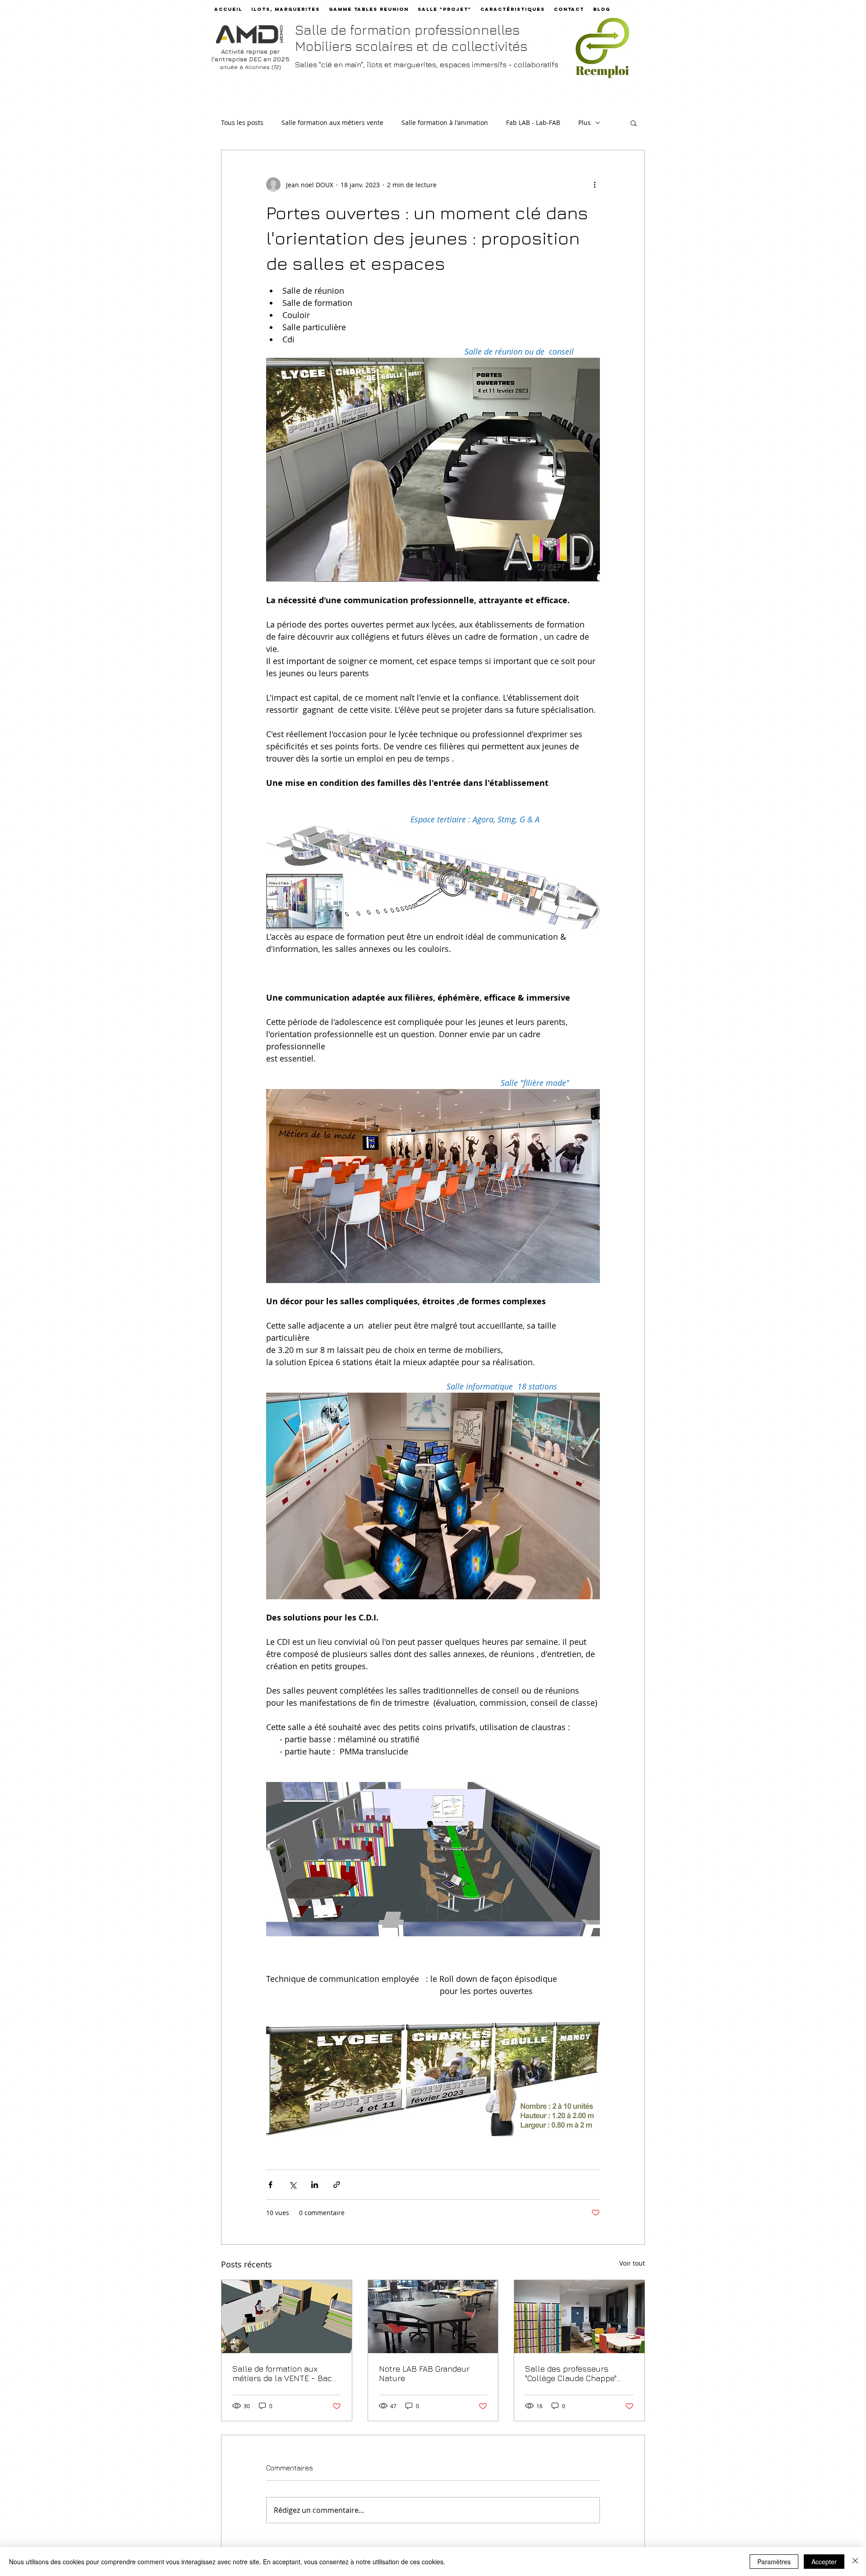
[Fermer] (855, 2562)
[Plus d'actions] (594, 185)
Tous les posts (242, 122)
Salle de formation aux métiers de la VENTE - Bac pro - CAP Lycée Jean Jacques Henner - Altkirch (282, 2373)
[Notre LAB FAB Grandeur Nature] (433, 2317)
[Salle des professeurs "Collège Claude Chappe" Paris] (579, 2317)
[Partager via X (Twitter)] (293, 2185)
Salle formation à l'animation (445, 122)
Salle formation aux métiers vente (332, 122)
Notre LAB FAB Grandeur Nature (424, 2373)
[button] (633, 123)
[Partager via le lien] (337, 2185)
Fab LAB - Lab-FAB (533, 122)
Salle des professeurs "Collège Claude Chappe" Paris (571, 2373)
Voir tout (632, 2263)
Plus (585, 122)
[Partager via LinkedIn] (315, 2185)
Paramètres (774, 2562)
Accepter (824, 2562)
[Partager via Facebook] (270, 2185)
